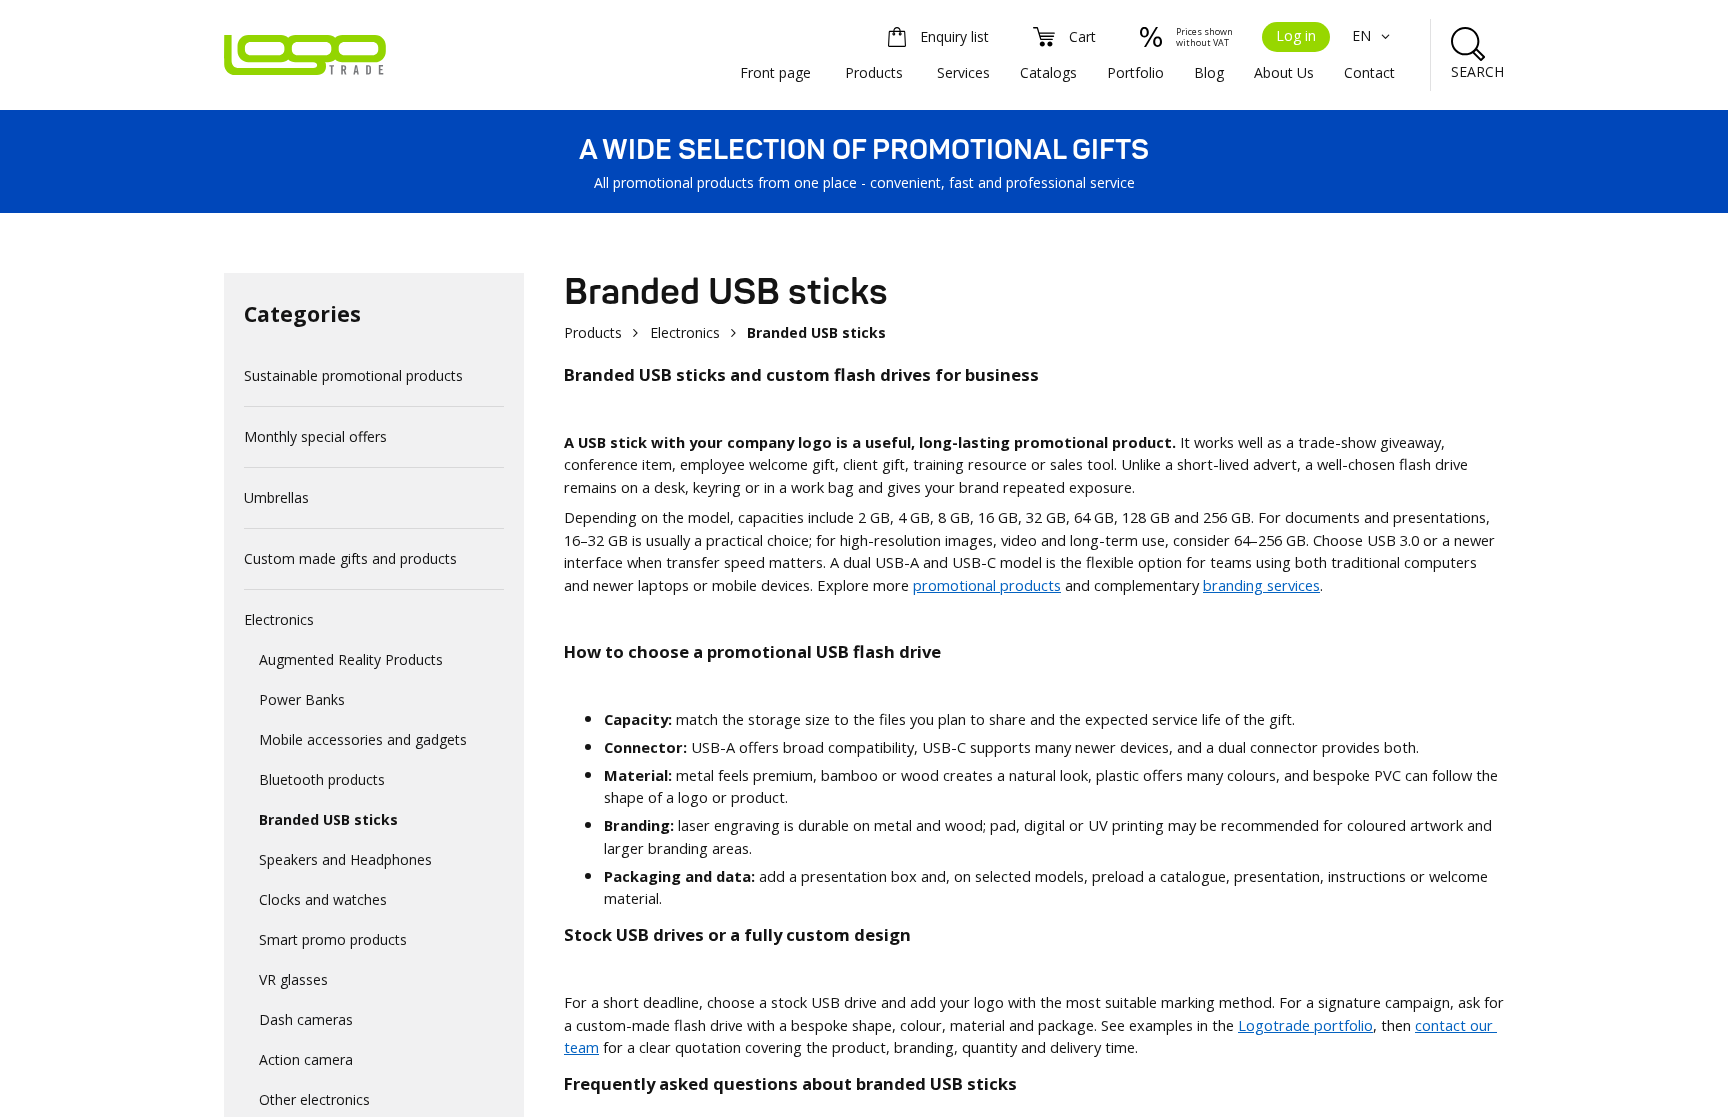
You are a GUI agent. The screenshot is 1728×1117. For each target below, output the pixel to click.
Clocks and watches (323, 899)
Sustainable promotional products (353, 375)
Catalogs (1048, 72)
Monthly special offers (315, 436)
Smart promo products (333, 939)
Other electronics (314, 1099)
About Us (1284, 72)
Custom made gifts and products (350, 558)
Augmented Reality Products (351, 659)
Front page (775, 72)
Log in (1296, 35)
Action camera (306, 1059)
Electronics (279, 619)
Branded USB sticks (328, 819)
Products (874, 72)
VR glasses (293, 979)
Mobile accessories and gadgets (363, 739)
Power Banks (302, 699)
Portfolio (1135, 72)
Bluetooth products (322, 779)
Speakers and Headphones (345, 859)
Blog (1209, 72)
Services (963, 72)
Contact (1369, 72)
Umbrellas (276, 497)
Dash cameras (306, 1019)
